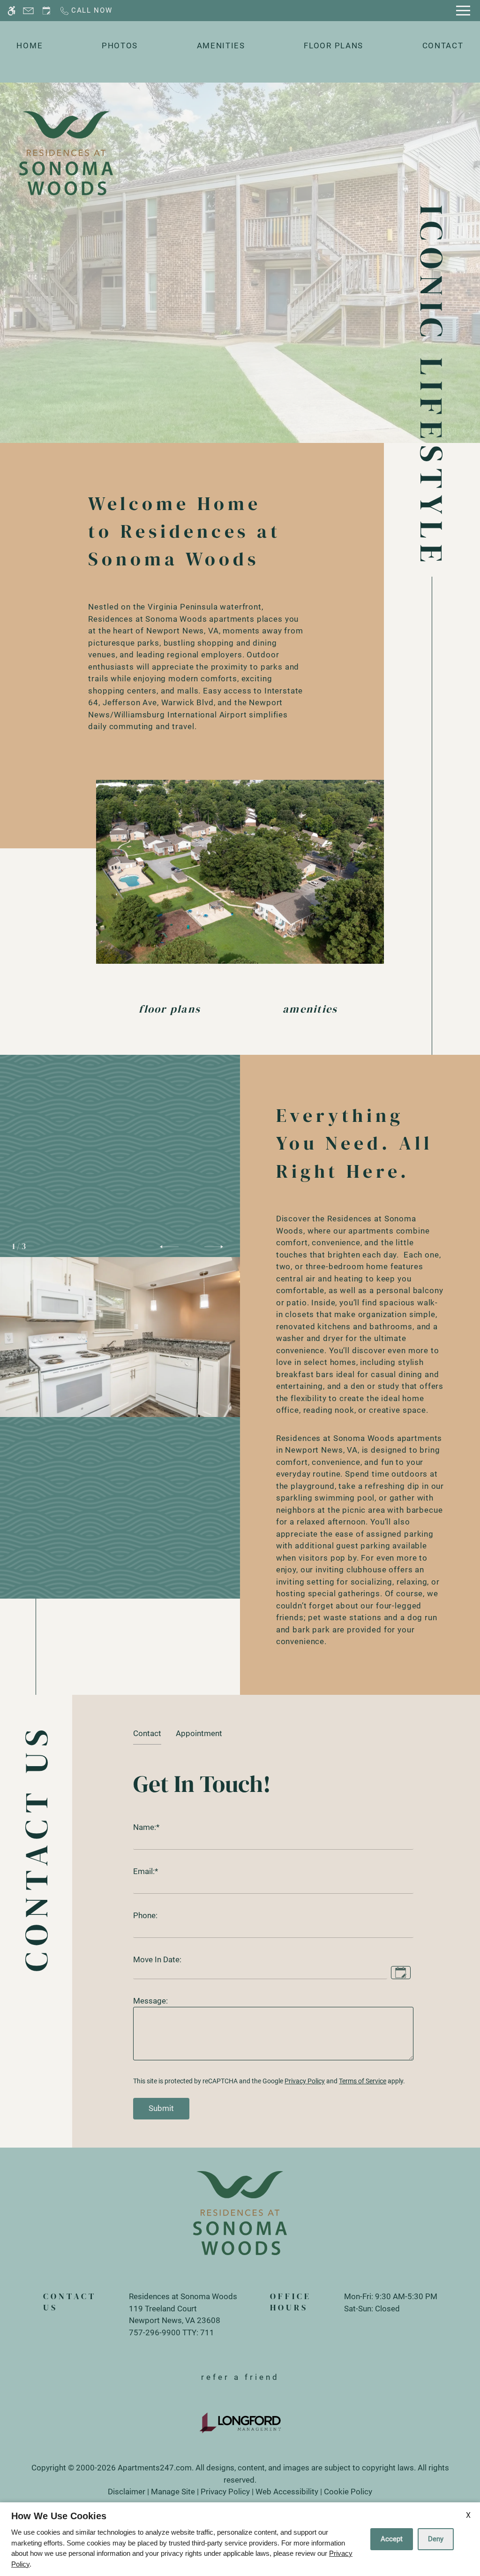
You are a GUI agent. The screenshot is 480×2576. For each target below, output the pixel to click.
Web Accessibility (287, 2492)
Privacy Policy (305, 2081)
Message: (150, 2001)
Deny (436, 2539)
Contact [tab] (147, 1733)
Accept (392, 2539)
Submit (161, 2108)
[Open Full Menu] (463, 11)
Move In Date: (157, 1959)
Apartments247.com (155, 2468)
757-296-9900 (172, 2332)
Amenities (221, 46)
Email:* (146, 1871)
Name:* (146, 1827)
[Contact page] (28, 11)
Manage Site (173, 2492)
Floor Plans (334, 46)
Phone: (145, 1915)
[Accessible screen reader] (11, 11)
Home (30, 46)
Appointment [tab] (199, 1733)
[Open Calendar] (401, 1973)
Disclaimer (127, 2492)
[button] (169, 1247)
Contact (443, 46)
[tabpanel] (276, 1941)
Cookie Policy (348, 2492)
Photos (120, 46)
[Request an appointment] (46, 11)
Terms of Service (363, 2081)
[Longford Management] (240, 2422)
